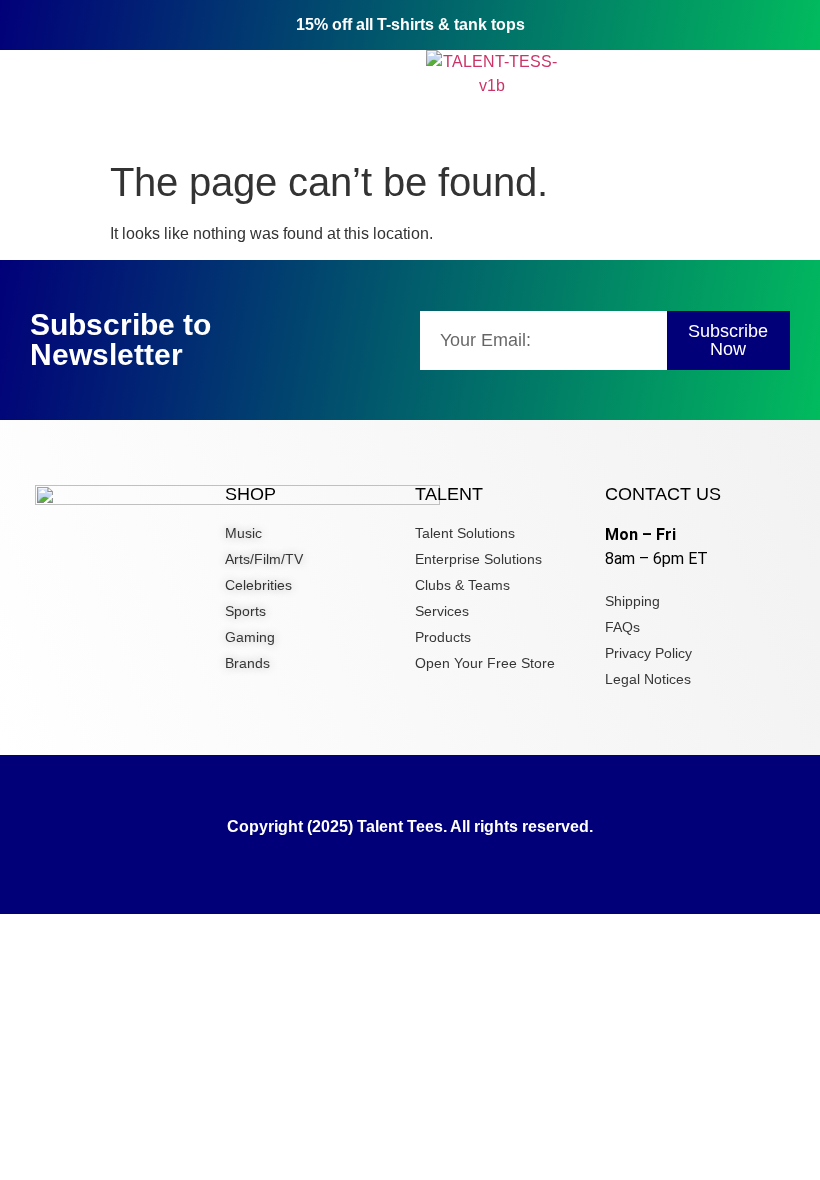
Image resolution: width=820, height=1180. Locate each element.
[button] (147, 74)
